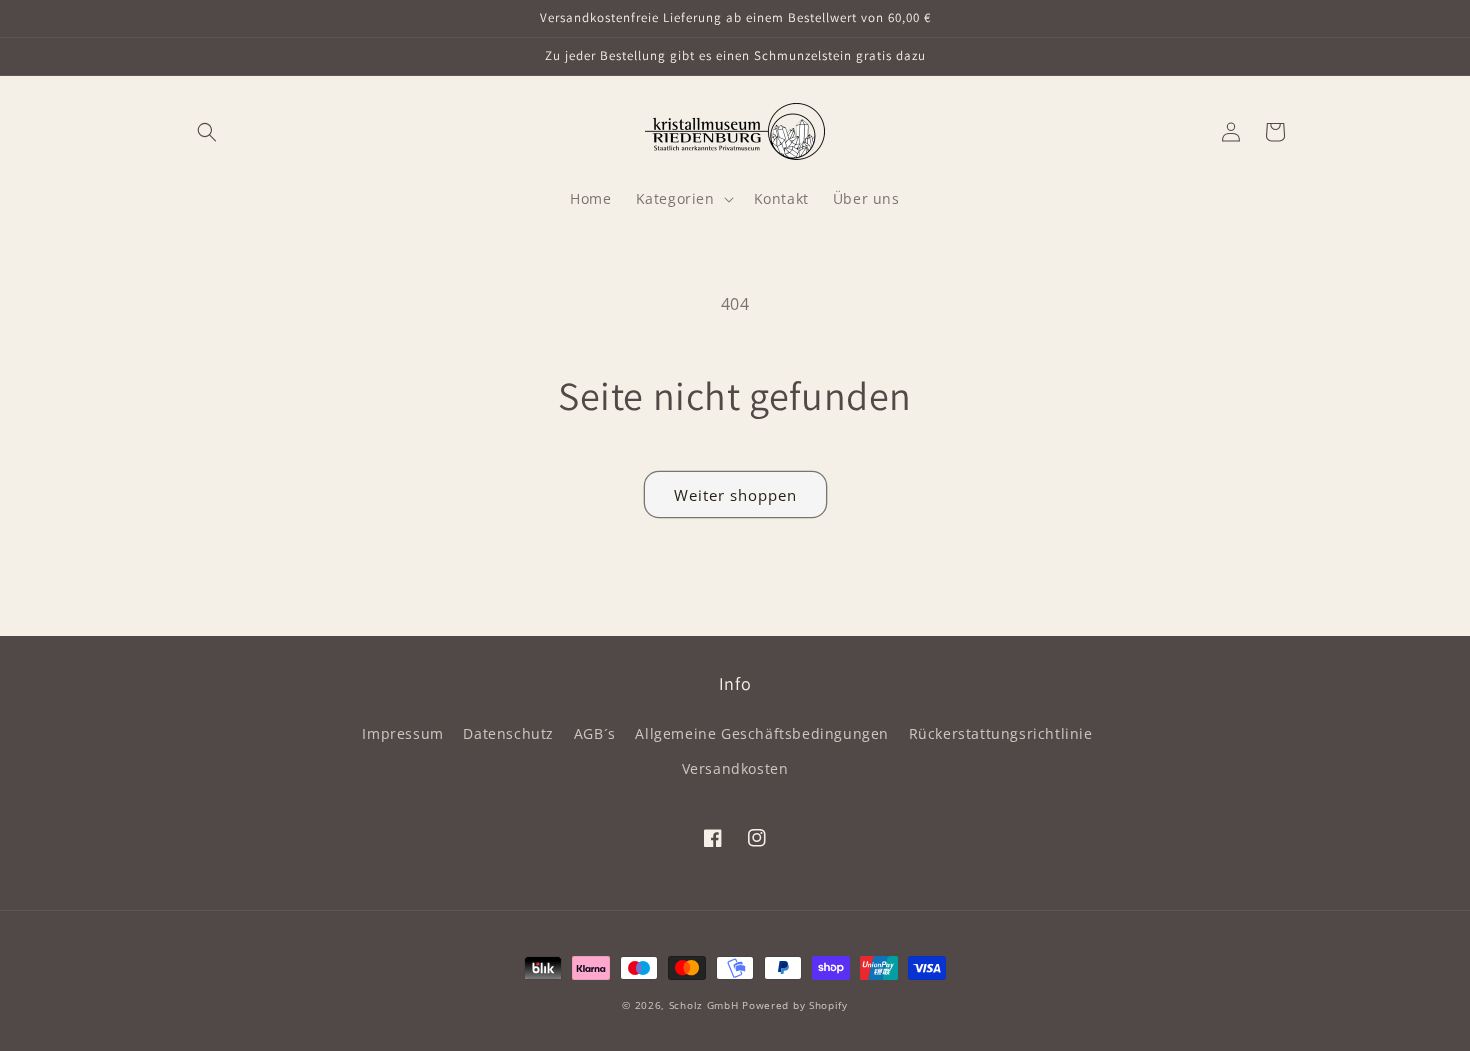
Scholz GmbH (704, 1005)
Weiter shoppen (735, 495)
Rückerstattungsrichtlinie (1001, 733)
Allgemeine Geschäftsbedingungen (762, 733)
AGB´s (595, 733)
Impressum (402, 733)
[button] (207, 132)
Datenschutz (508, 733)
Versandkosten (735, 768)
